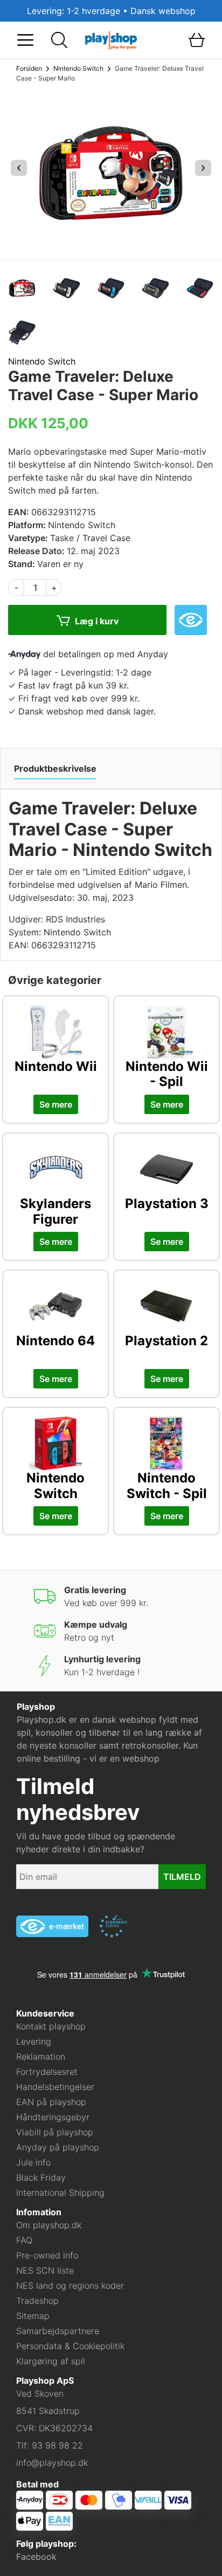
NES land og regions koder (70, 2285)
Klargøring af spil (51, 2361)
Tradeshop (37, 2301)
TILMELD (182, 1877)
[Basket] (197, 40)
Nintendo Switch (78, 68)
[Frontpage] (111, 39)
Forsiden (29, 68)
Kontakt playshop (51, 2026)
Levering (34, 2041)
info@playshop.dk (52, 2463)
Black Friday (41, 2177)
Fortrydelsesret (47, 2072)
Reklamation (41, 2056)
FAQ (24, 2240)
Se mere (56, 1104)
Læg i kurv (96, 622)
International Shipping (60, 2193)
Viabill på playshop (55, 2132)
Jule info (33, 2162)
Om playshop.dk (49, 2225)
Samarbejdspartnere (58, 2331)
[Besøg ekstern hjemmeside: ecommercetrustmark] (113, 1926)
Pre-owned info (47, 2255)
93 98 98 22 (57, 2445)
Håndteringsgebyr (53, 2117)
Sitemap (33, 2316)
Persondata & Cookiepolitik (70, 2346)
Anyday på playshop (58, 2147)
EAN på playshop (51, 2102)
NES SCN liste (45, 2270)
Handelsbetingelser (55, 2087)
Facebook (36, 2557)
